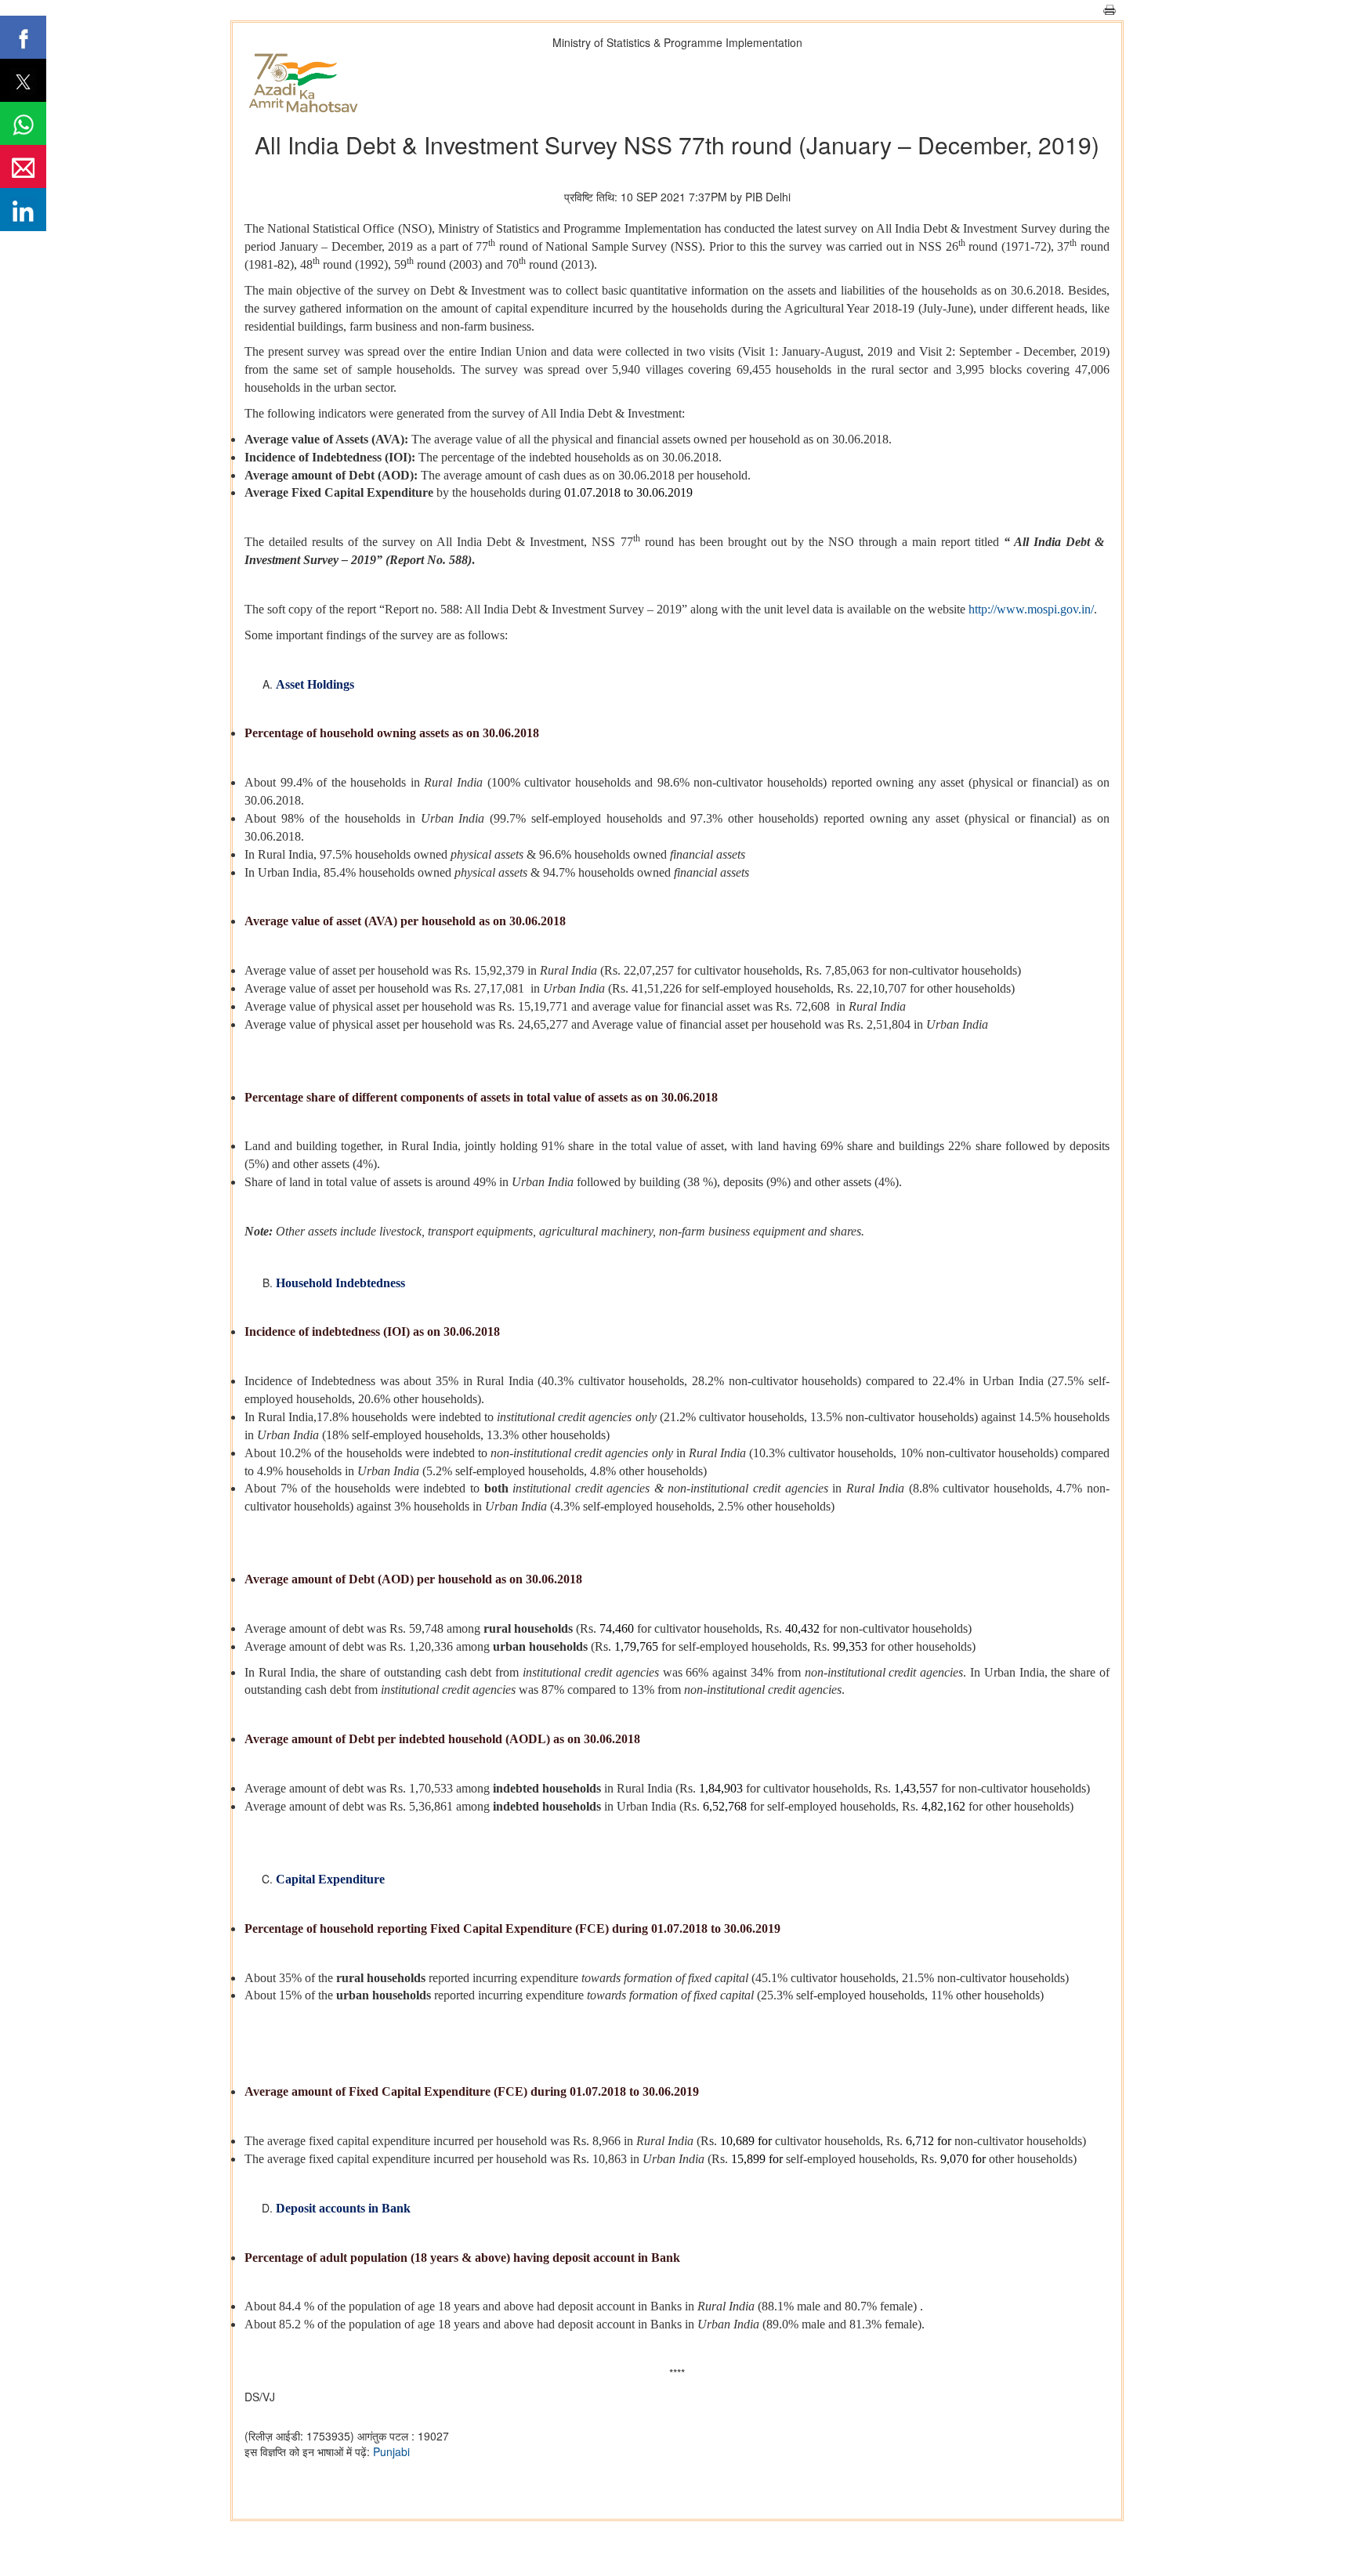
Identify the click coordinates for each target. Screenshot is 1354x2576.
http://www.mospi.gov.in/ (1031, 609)
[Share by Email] (23, 166)
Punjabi (391, 2451)
